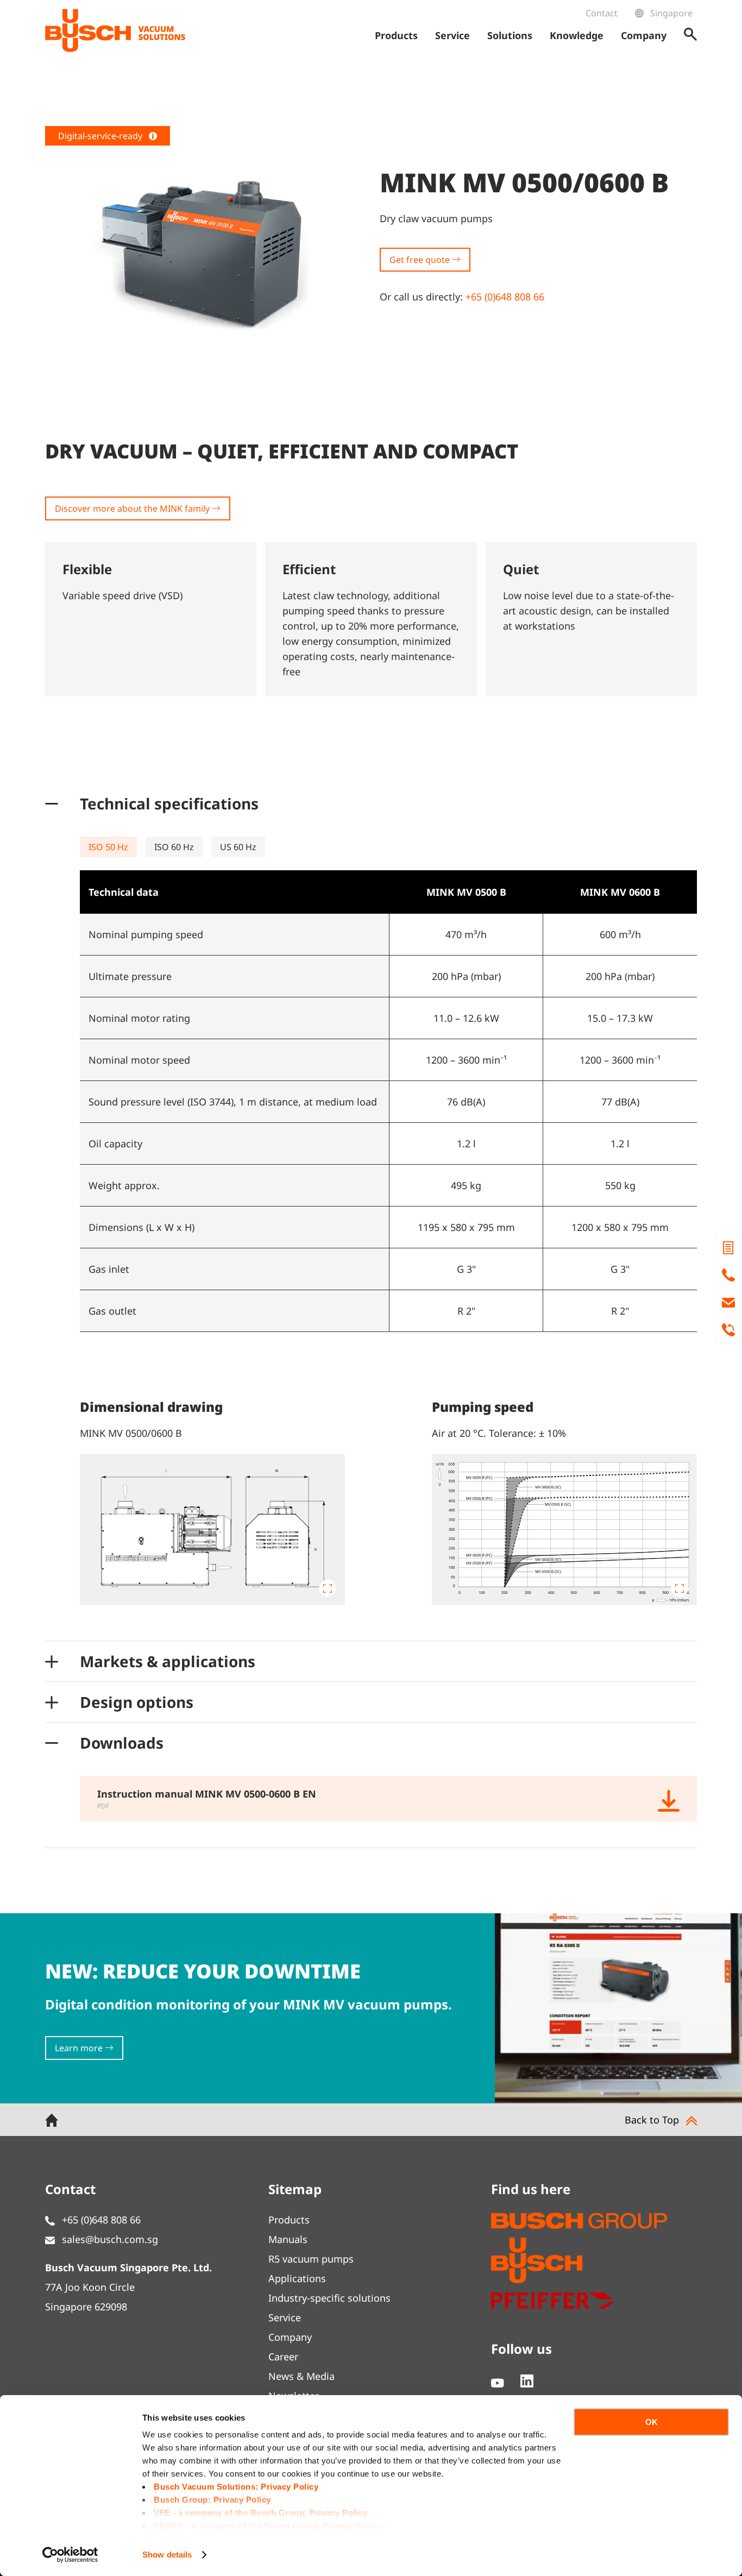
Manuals (288, 2239)
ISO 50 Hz (108, 847)
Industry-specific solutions (329, 2298)
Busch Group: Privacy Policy (212, 2500)
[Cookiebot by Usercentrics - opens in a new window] (70, 2555)
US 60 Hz (238, 847)
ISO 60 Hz (174, 847)
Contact (602, 13)
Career (283, 2357)
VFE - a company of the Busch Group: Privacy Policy (260, 2513)
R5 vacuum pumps (311, 2259)
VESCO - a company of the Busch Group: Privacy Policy (267, 2526)
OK (652, 2422)
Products (289, 2220)
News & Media (301, 2376)
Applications (297, 2278)
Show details (167, 2555)
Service (285, 2317)
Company (290, 2337)
